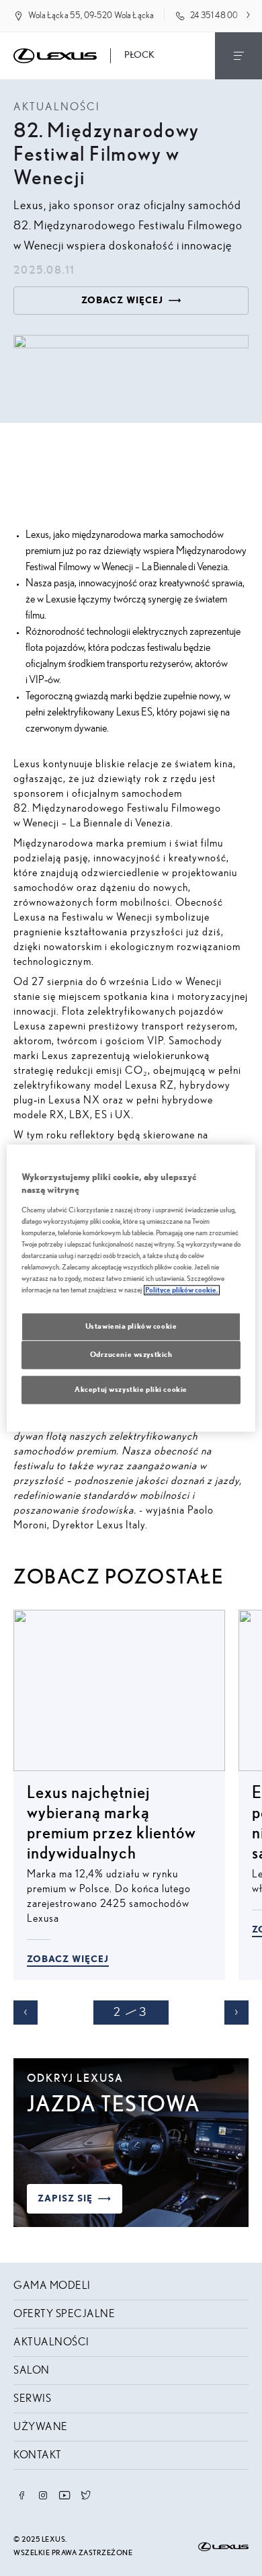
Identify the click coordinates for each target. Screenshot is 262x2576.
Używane (41, 2427)
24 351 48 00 (214, 16)
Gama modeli (52, 2286)
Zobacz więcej (68, 1959)
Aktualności (51, 2342)
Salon (32, 2370)
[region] (131, 1288)
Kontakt (38, 2455)
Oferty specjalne (64, 2314)
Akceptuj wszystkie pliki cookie (131, 1390)
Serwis (32, 2398)
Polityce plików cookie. (182, 1290)
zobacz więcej (122, 301)
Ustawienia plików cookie (131, 1326)
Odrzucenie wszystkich (131, 1355)
